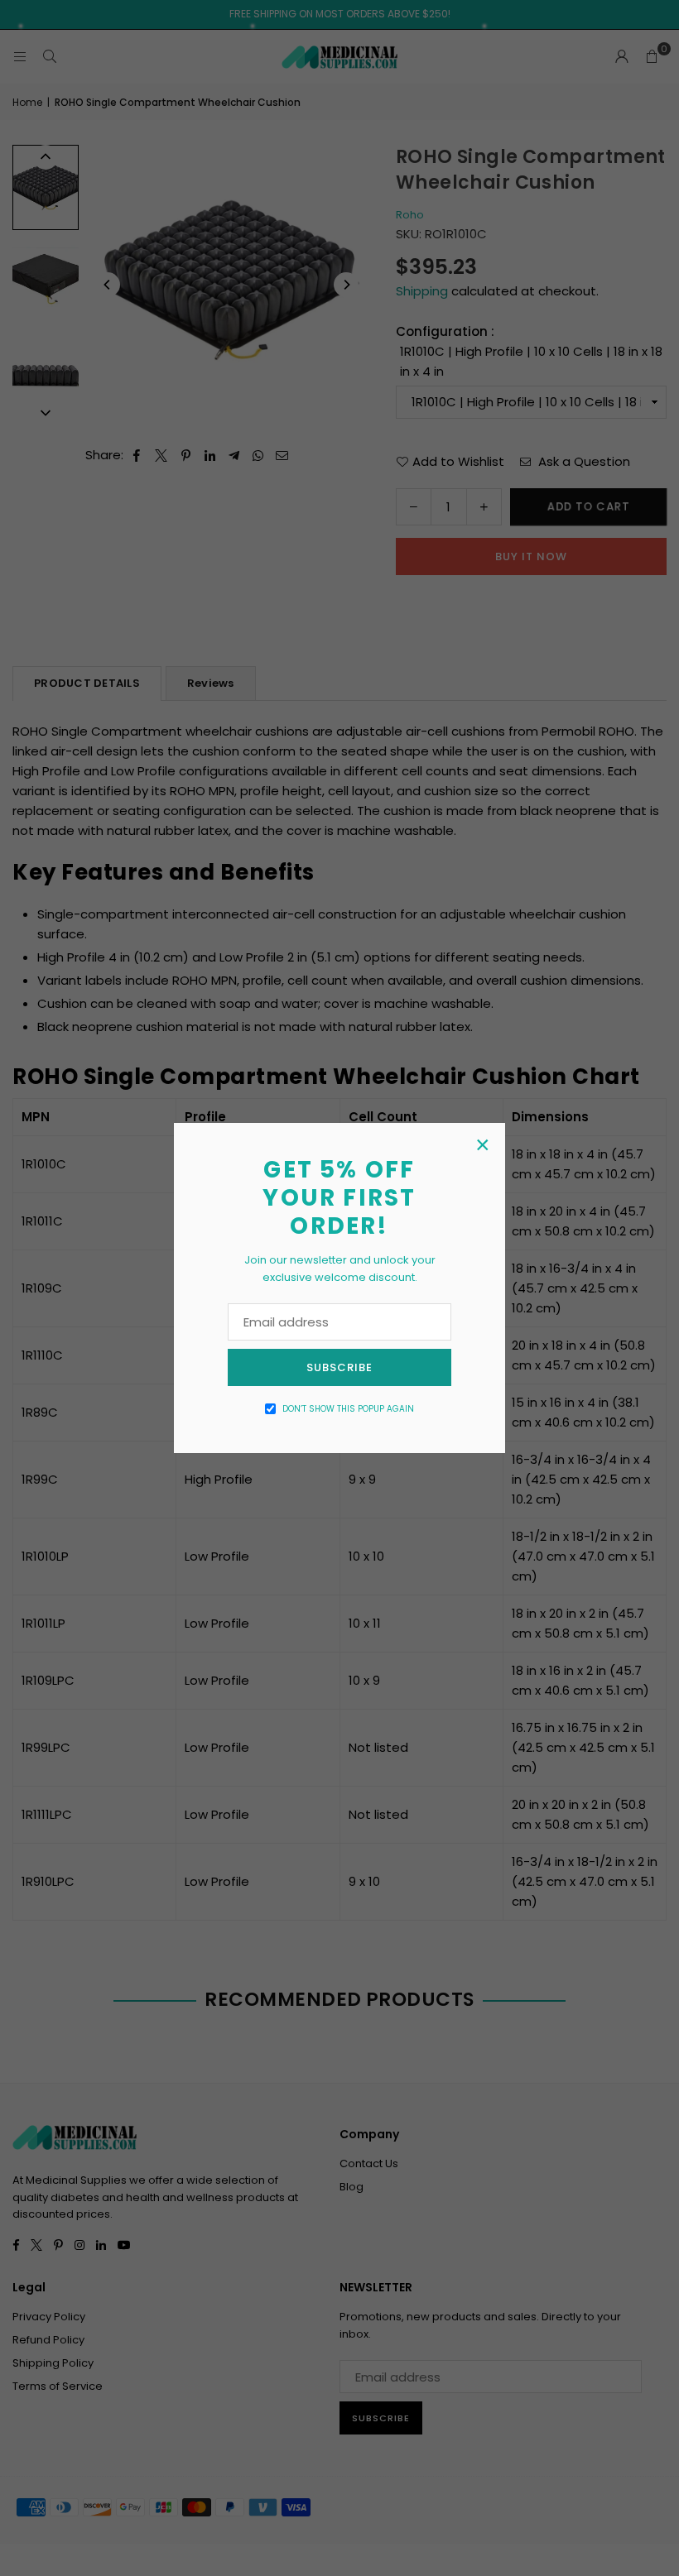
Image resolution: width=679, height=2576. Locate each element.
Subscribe (339, 1367)
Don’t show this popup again (348, 1409)
